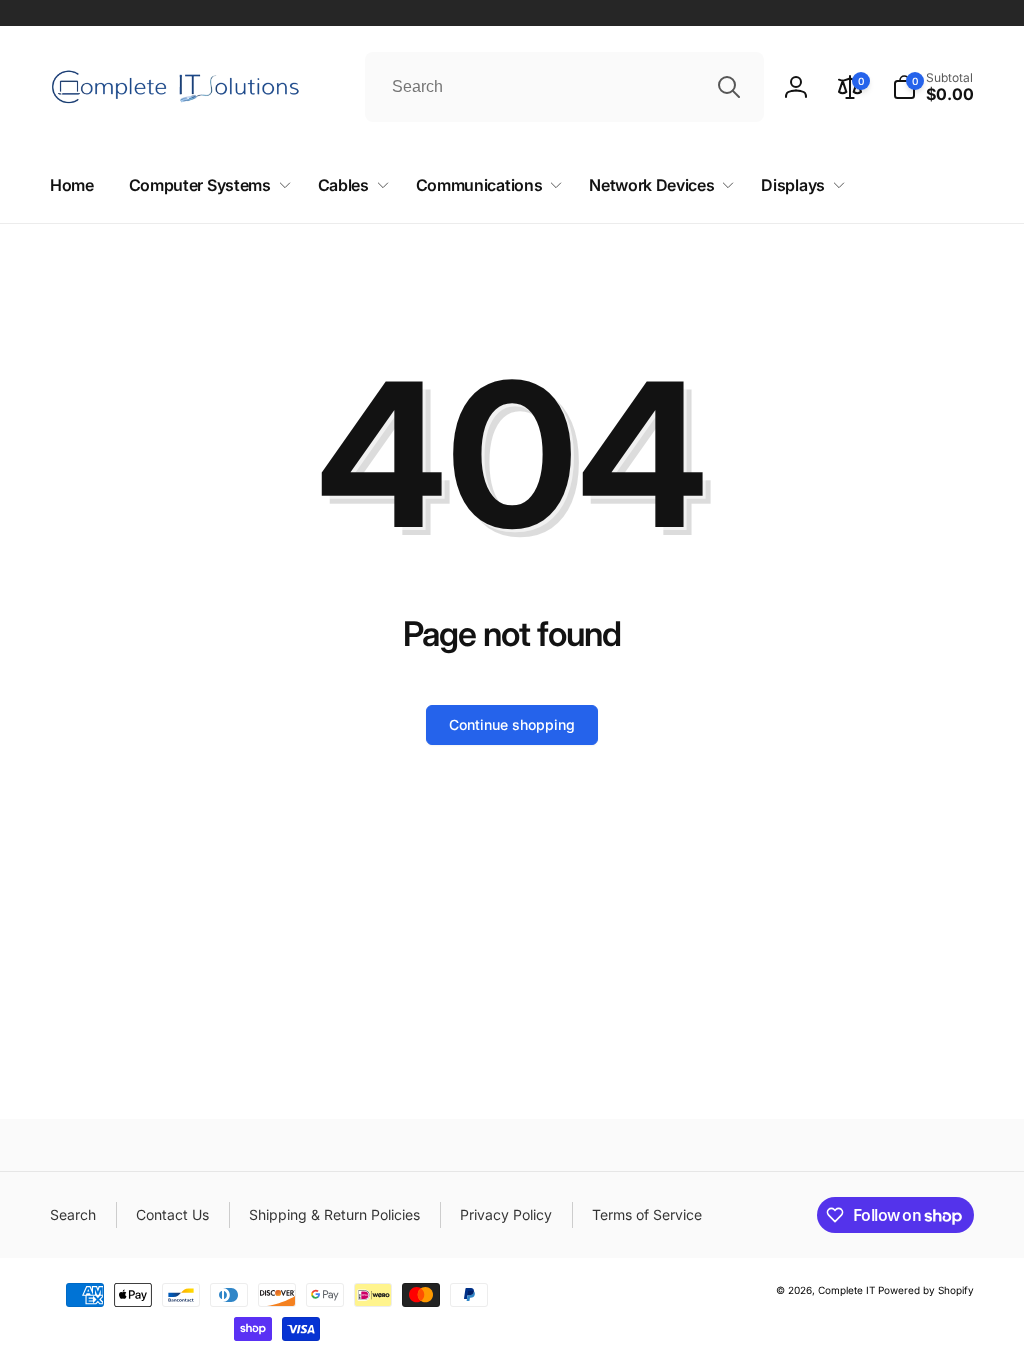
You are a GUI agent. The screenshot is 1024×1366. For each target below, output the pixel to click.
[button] (933, 87)
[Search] (729, 87)
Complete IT (846, 1290)
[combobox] (564, 87)
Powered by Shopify (926, 1290)
